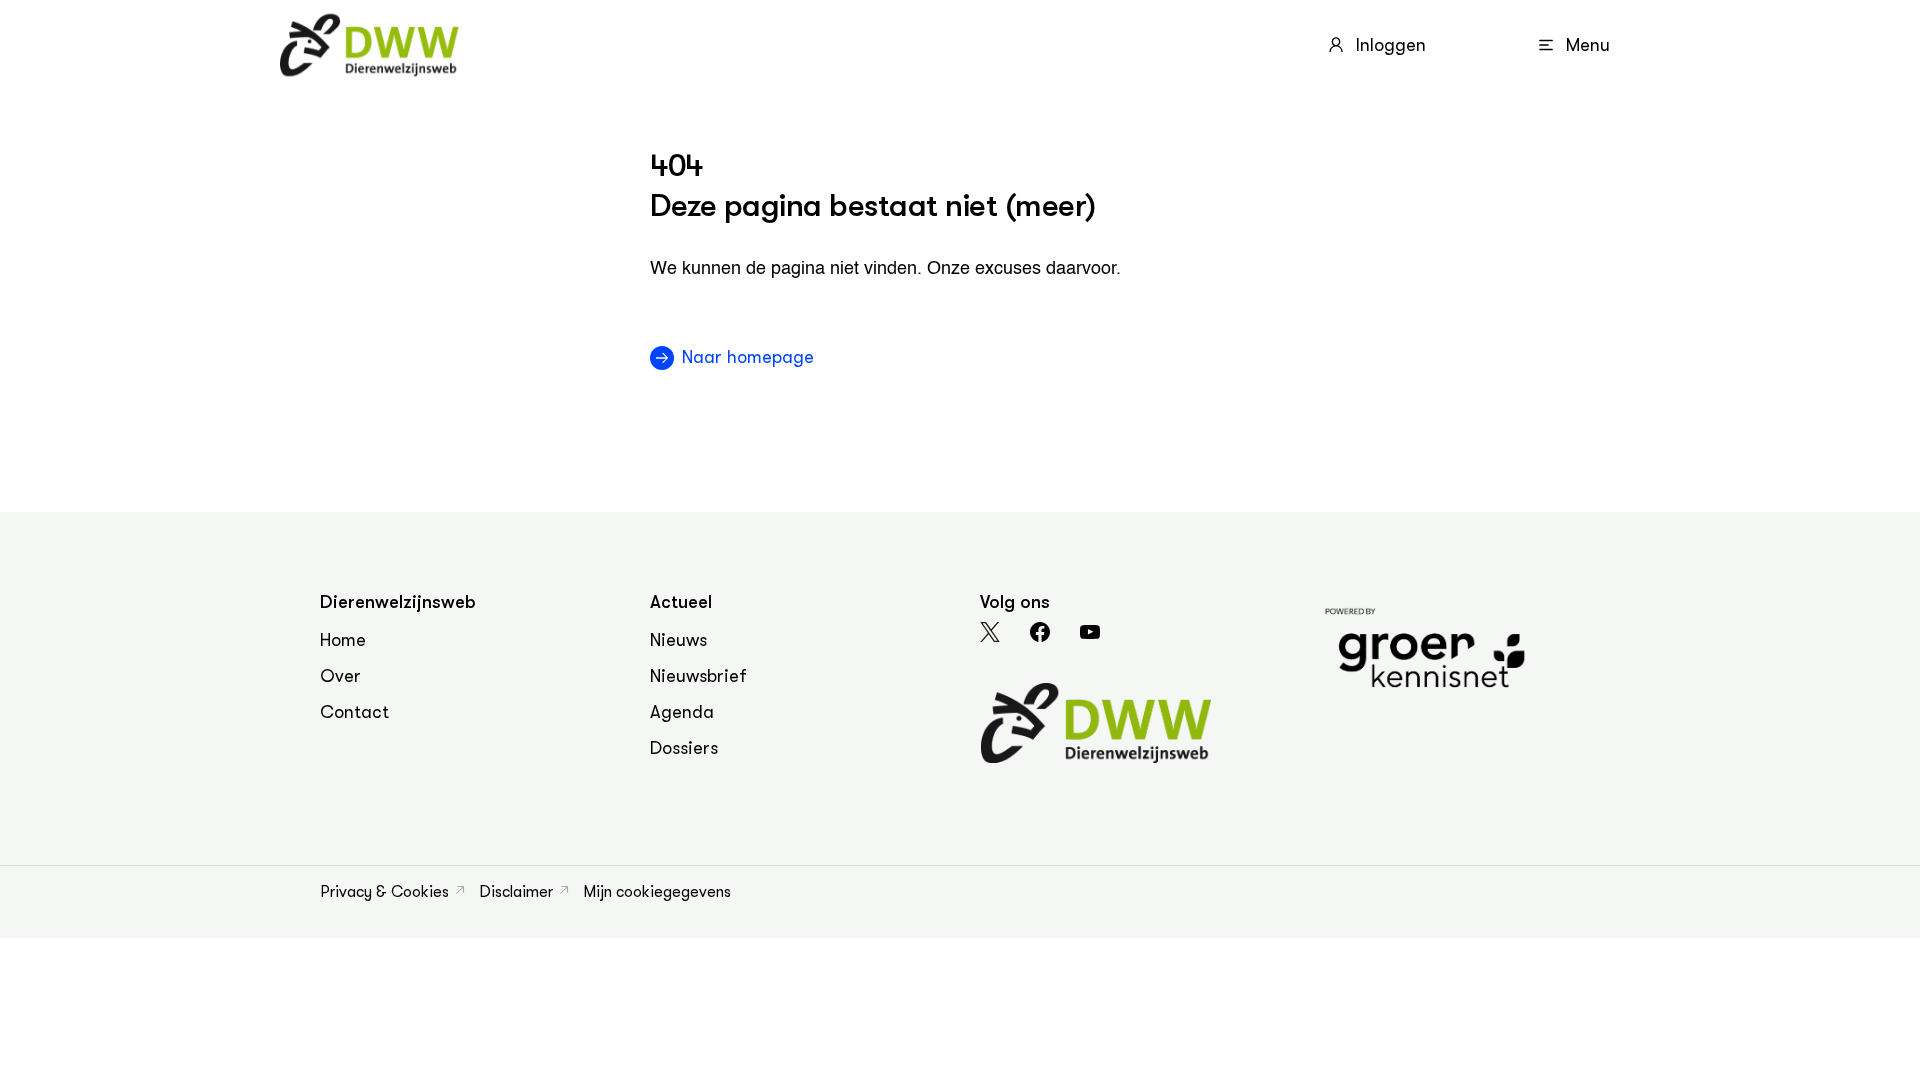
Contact (354, 712)
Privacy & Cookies (384, 892)
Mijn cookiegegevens (657, 892)
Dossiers (684, 748)
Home (343, 640)
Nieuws (678, 640)
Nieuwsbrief (698, 676)
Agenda (682, 712)
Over (340, 676)
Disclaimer (516, 892)
